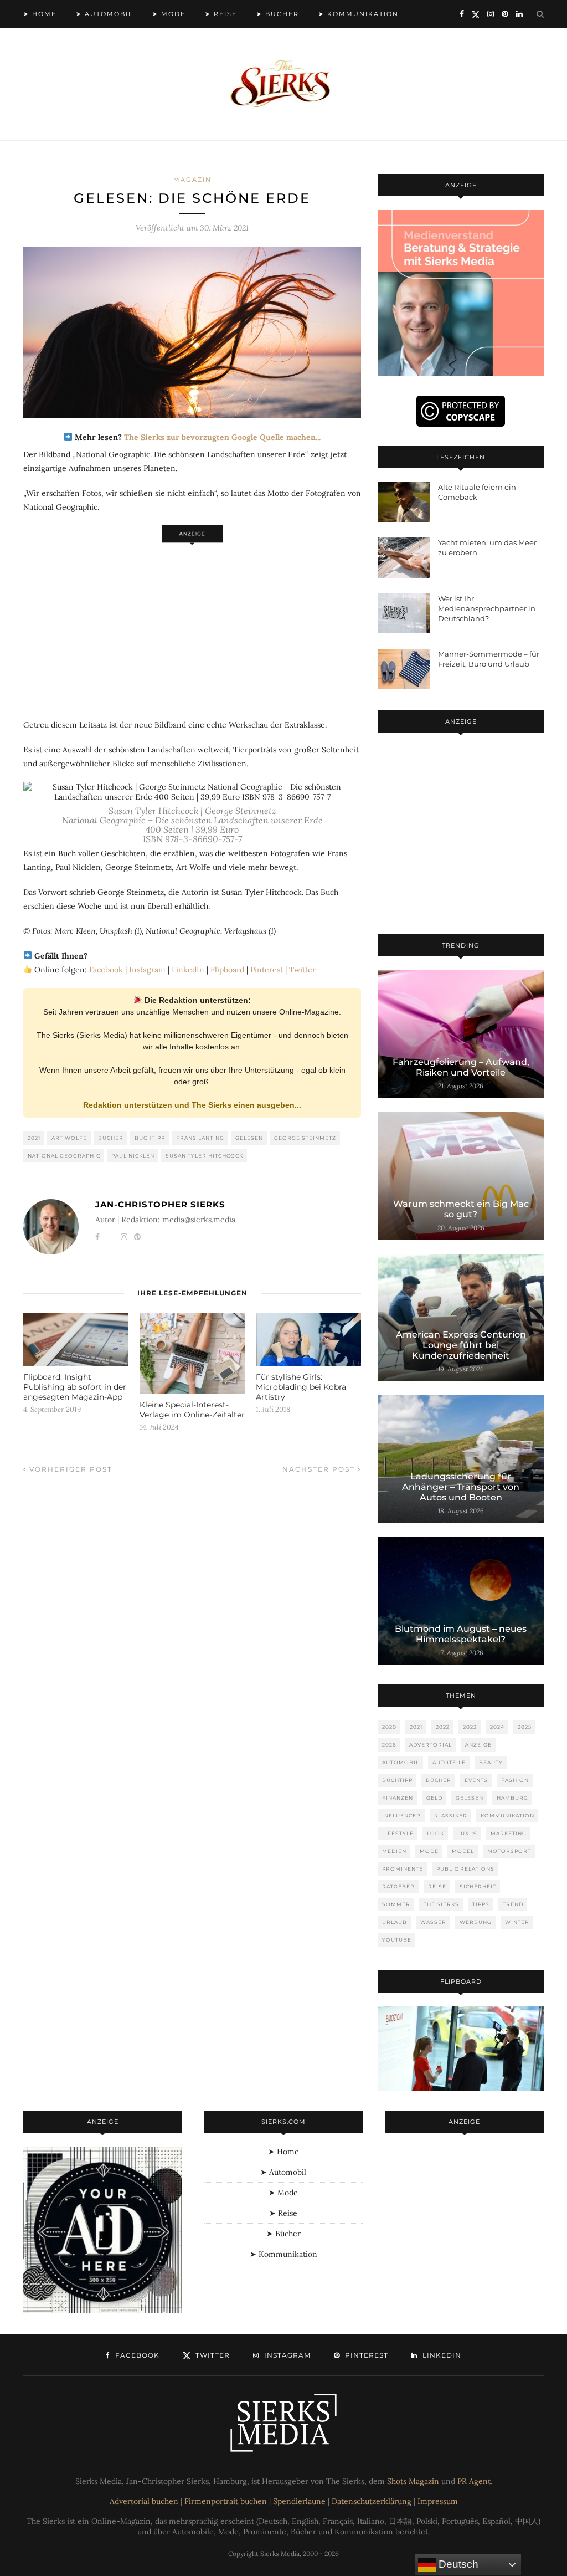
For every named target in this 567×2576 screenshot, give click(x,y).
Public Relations (465, 1869)
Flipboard (227, 970)
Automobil (401, 1762)
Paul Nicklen (133, 1156)
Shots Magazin (413, 2481)
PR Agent (474, 2481)
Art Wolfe (69, 1138)
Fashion (515, 1780)
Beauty (491, 1762)
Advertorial (431, 1745)
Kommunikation (507, 1816)
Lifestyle (398, 1833)
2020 (389, 1727)
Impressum (438, 2501)
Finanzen (398, 1798)
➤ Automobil (104, 14)
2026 (389, 1745)
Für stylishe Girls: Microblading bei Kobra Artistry (301, 1387)
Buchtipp (150, 1138)
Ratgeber (398, 1886)
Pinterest (267, 970)
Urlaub (395, 1922)
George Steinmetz (305, 1138)
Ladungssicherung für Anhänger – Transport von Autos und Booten (461, 1487)
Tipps (481, 1904)
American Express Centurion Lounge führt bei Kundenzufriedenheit (461, 1345)
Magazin (192, 180)
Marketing (509, 1833)
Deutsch (457, 2564)
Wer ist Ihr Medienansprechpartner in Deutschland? (487, 608)
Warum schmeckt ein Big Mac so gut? (461, 1209)
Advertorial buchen (144, 2501)
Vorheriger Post (69, 1469)
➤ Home (40, 14)
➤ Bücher (278, 14)
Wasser (433, 1922)
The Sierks (441, 1904)
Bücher (111, 1138)
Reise (437, 1886)
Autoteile (449, 1762)
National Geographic (64, 1156)
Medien (394, 1851)
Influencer (401, 1816)
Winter (517, 1922)
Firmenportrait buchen (226, 2501)
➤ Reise (221, 14)
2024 (497, 1727)
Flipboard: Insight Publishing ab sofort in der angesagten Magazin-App (75, 1387)
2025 (525, 1727)
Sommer (396, 1904)
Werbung (476, 1922)
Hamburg (512, 1798)
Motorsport (509, 1851)
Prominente (403, 1869)
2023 (470, 1727)
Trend (513, 1904)
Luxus (467, 1833)
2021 (34, 1138)
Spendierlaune (299, 2501)
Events (476, 1780)
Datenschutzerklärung (372, 2501)
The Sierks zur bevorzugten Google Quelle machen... (222, 437)
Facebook (106, 970)
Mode (429, 1851)
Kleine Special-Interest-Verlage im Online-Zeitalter (192, 1410)
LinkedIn (188, 970)
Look (435, 1833)
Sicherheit (478, 1886)
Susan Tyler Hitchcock (204, 1156)
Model (463, 1851)
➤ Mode (169, 14)
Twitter (302, 970)
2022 (443, 1727)
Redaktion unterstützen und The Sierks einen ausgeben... (192, 1105)
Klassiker (451, 1816)
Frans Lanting (200, 1138)
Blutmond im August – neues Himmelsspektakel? (461, 1634)
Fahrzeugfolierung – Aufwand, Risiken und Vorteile (461, 1067)
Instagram (147, 970)
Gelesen (249, 1138)
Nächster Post (320, 1469)
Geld (434, 1798)
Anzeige (478, 1745)
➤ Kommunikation (359, 14)
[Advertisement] (192, 625)
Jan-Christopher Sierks (160, 1204)
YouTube (397, 1940)
